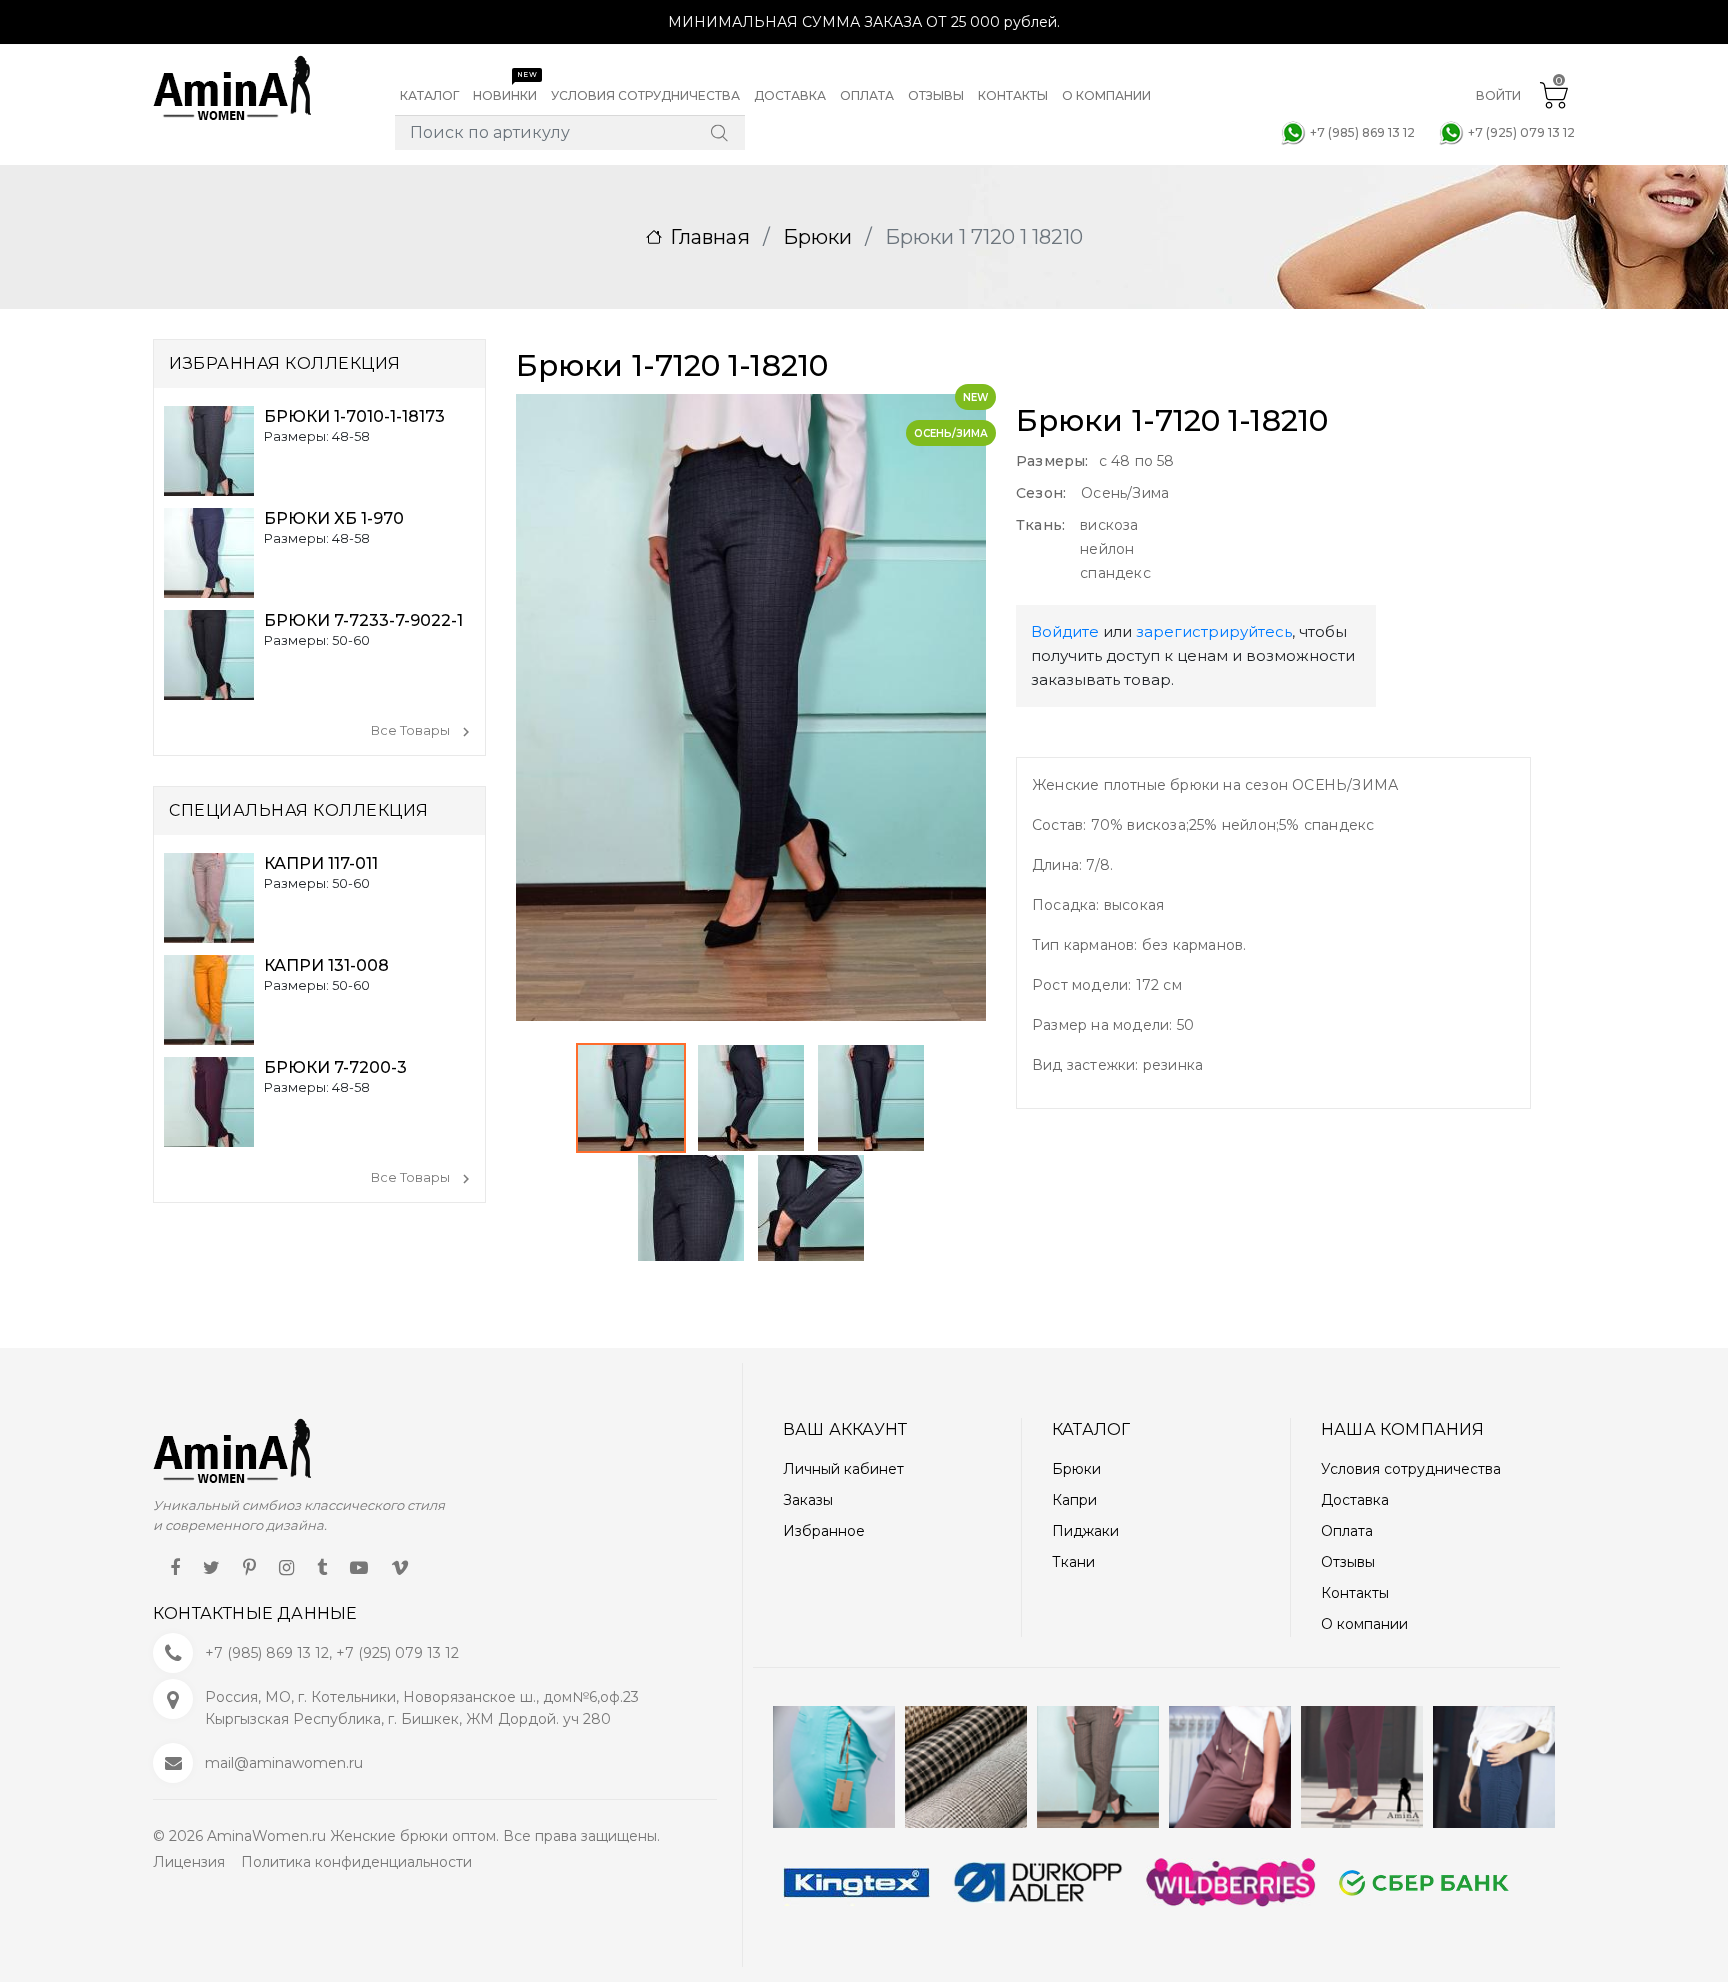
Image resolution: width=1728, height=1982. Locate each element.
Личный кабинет (843, 1469)
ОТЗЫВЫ (936, 95)
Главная (710, 237)
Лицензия (189, 1862)
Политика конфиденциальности (356, 1862)
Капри (1074, 1500)
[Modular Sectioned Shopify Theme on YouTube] (359, 1567)
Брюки (817, 237)
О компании (1364, 1624)
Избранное (824, 1531)
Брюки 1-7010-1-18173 (354, 416)
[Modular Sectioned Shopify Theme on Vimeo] (400, 1567)
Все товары (410, 730)
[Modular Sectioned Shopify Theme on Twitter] (211, 1567)
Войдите (1065, 631)
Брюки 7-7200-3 (335, 1067)
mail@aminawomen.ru (284, 1763)
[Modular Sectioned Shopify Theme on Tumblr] (322, 1567)
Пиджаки (1085, 1531)
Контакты (1355, 1593)
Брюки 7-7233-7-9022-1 (363, 620)
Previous (718, 834)
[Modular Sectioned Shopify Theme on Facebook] (175, 1567)
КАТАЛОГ (429, 95)
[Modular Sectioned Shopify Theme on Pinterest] (249, 1567)
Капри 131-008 (326, 965)
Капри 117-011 (321, 863)
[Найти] (720, 133)
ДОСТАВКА (790, 95)
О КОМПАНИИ (1106, 95)
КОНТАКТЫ (1013, 95)
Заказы (808, 1500)
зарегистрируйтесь (1214, 631)
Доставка (1355, 1500)
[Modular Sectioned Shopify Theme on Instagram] (286, 1567)
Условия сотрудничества (1411, 1469)
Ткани (1073, 1562)
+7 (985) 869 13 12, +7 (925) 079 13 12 (332, 1653)
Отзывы (1348, 1562)
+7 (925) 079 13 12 (1521, 132)
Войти (1498, 95)
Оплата (1347, 1531)
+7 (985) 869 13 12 (1362, 132)
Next (820, 834)
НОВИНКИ (505, 86)
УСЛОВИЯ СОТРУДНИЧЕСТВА (645, 95)
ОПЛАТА (867, 95)
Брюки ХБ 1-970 (334, 518)
